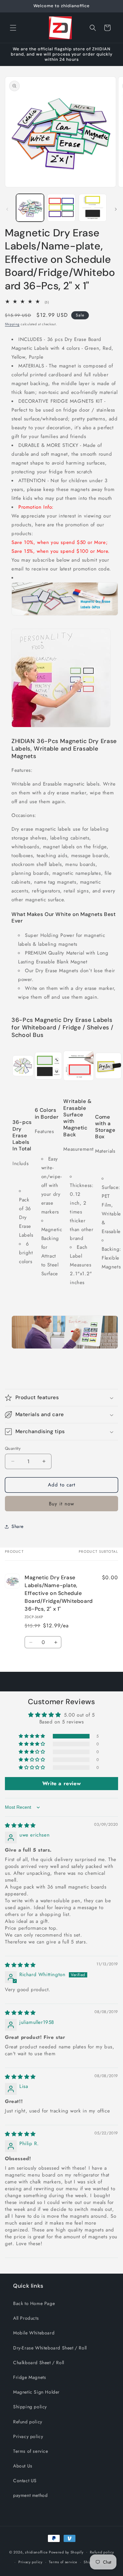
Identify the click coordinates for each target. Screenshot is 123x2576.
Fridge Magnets (30, 2377)
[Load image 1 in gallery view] (30, 208)
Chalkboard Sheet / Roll (39, 2363)
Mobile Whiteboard (34, 2333)
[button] (13, 28)
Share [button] (18, 1526)
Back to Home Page (34, 2303)
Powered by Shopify (66, 2552)
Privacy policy (28, 2436)
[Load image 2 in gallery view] (61, 208)
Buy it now (61, 1504)
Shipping (12, 324)
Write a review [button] (61, 1783)
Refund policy (28, 2422)
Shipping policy (30, 2407)
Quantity (13, 1448)
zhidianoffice (36, 2552)
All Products (26, 2318)
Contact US (25, 2481)
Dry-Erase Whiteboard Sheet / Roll (50, 2348)
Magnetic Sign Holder (36, 2392)
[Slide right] (116, 209)
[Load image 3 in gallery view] (93, 208)
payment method (30, 2495)
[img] (20, 1825)
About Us (23, 2466)
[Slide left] (7, 209)
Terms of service (31, 2451)
